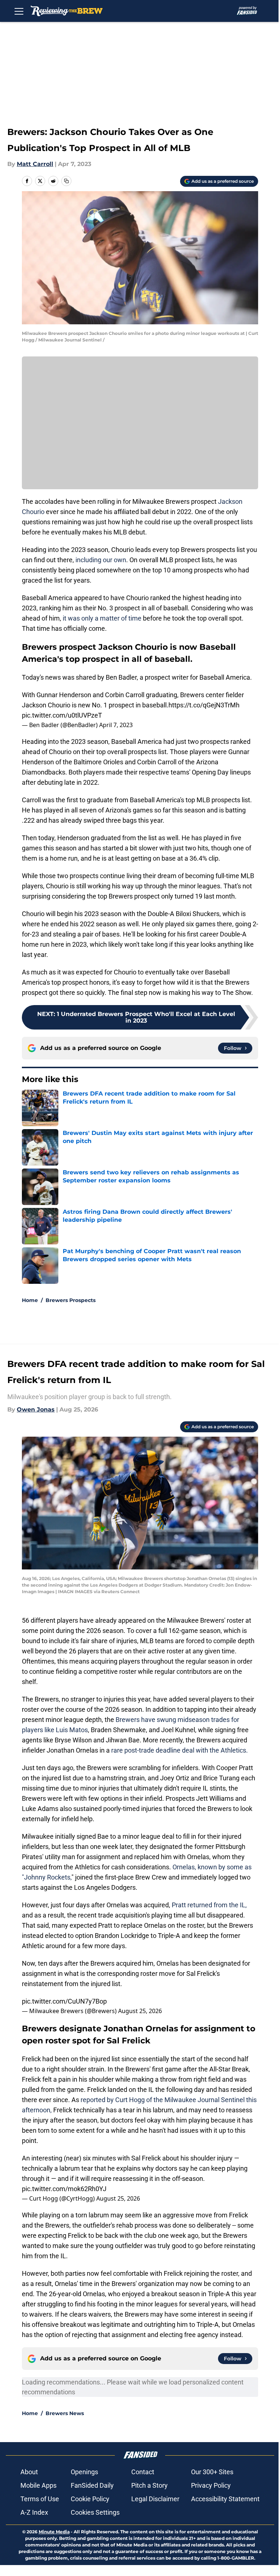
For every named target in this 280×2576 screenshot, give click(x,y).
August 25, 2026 (140, 2011)
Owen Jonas (36, 1409)
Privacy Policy (211, 2485)
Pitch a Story (149, 2485)
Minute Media (54, 2532)
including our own (101, 560)
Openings (84, 2472)
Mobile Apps (38, 2485)
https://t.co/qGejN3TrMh (204, 705)
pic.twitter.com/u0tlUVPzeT (62, 715)
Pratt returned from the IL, (209, 1905)
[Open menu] (19, 11)
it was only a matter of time (102, 618)
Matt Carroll (35, 164)
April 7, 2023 (116, 725)
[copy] (66, 181)
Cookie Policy (90, 2499)
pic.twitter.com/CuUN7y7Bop (64, 2001)
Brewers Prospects (71, 1300)
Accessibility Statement (225, 2499)
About (29, 2472)
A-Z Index (34, 2512)
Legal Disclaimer (155, 2499)
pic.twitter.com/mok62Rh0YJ (64, 2189)
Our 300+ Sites (212, 2472)
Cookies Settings (95, 2512)
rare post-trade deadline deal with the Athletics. (180, 1750)
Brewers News (65, 2413)
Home (30, 1300)
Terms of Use (40, 2499)
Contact (143, 2472)
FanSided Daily (92, 2485)
